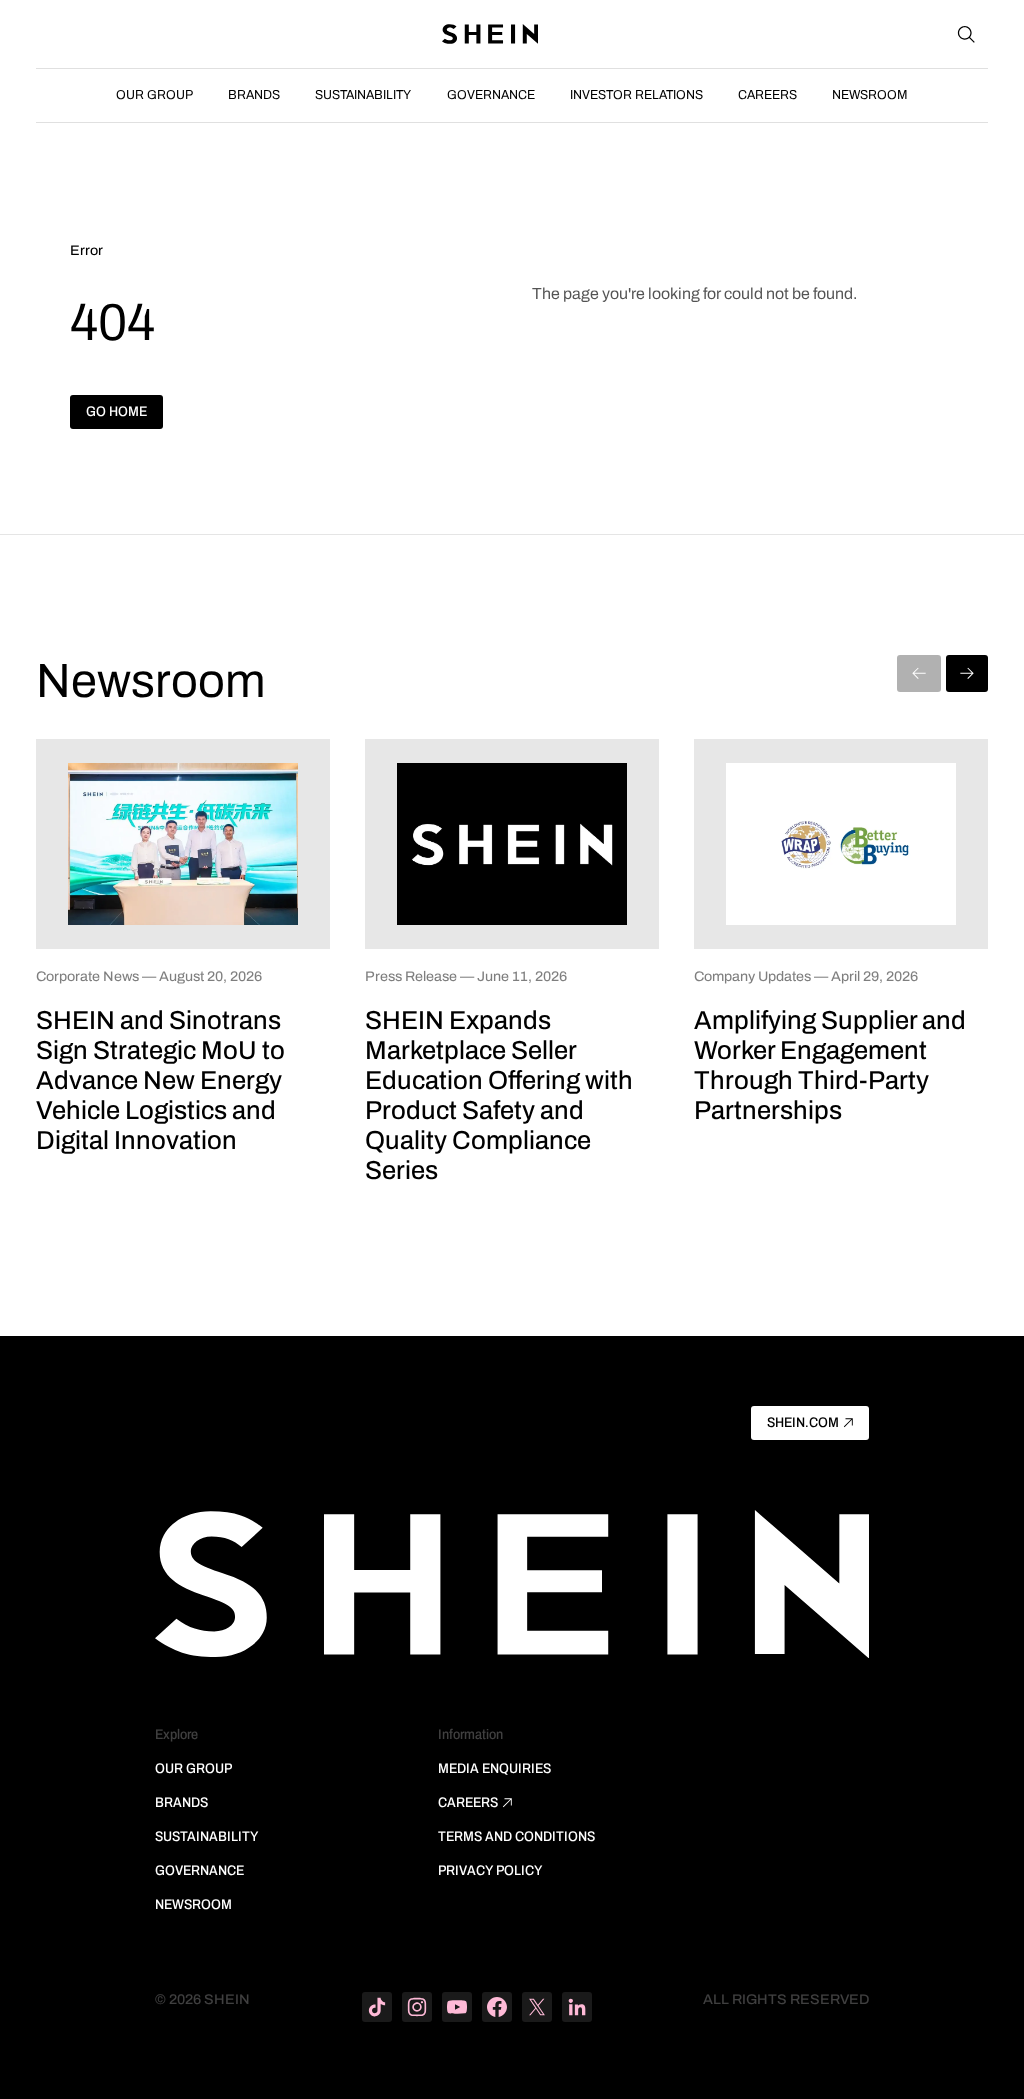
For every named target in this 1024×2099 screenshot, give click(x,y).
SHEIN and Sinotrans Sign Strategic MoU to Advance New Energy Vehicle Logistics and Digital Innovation (160, 1080)
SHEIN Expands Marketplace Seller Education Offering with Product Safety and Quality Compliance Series (499, 1095)
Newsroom (870, 95)
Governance (491, 95)
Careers (767, 95)
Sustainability (363, 95)
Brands (254, 95)
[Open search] (966, 34)
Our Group (154, 95)
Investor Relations (636, 95)
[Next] (967, 673)
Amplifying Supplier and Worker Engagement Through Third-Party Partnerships (830, 1065)
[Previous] (919, 673)
